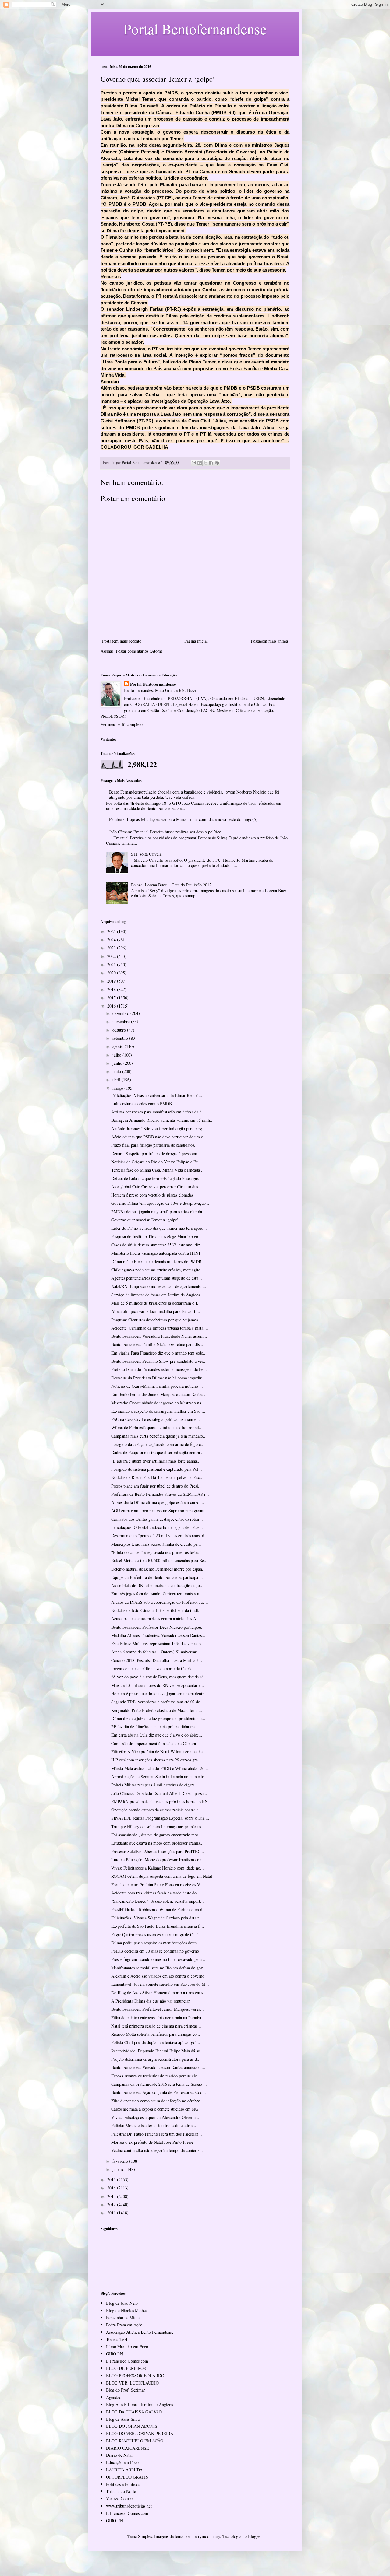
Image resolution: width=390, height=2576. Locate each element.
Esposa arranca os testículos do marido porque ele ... (156, 2076)
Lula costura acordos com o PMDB (142, 1104)
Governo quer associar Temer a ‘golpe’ (145, 1220)
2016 (112, 1006)
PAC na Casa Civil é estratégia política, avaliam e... (156, 1419)
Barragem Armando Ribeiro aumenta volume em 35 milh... (162, 1120)
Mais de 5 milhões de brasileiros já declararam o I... (156, 1303)
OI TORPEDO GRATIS (127, 2477)
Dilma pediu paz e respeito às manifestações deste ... (156, 1943)
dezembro (121, 1013)
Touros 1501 (117, 2339)
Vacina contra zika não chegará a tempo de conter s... (157, 2150)
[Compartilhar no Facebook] (211, 463)
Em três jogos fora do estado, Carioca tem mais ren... (157, 1594)
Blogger (255, 2536)
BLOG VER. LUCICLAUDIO (132, 2383)
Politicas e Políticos (123, 2484)
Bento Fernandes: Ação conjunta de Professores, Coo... (159, 2092)
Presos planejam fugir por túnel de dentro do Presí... (156, 1486)
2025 (112, 931)
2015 (112, 2180)
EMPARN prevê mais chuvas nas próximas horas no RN (160, 1801)
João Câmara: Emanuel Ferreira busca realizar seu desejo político (165, 832)
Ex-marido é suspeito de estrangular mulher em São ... (158, 1411)
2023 (112, 948)
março (118, 1088)
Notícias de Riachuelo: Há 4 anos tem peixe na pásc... (157, 1477)
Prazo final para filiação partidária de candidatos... (154, 1145)
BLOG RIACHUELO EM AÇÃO (135, 2441)
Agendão (114, 2397)
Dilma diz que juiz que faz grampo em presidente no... (158, 1718)
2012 (112, 2204)
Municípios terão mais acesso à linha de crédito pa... (156, 1544)
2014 (112, 2188)
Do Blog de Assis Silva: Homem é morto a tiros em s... (159, 1993)
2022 (112, 956)
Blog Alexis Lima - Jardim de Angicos (139, 2404)
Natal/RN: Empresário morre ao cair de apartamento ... (159, 1286)
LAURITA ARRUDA (124, 2470)
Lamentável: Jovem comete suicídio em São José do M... (160, 1984)
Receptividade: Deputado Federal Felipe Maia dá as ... (158, 2051)
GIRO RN (115, 2354)
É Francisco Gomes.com (127, 2361)
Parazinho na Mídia (123, 2317)
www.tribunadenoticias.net (129, 2506)
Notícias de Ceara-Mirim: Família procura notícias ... (157, 1386)
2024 (112, 939)
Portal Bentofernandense (153, 684)
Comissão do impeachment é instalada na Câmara (154, 1743)
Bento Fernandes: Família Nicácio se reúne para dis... (157, 1344)
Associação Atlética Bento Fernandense (140, 2332)
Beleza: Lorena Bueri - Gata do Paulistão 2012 (171, 885)
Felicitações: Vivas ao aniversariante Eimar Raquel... (157, 1095)
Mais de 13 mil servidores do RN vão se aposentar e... (158, 1685)
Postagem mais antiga (269, 641)
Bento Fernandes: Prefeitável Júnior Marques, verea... (158, 2009)
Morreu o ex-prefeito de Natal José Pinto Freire (152, 2142)
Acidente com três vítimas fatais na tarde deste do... (156, 1893)
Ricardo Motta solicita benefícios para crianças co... (156, 2034)
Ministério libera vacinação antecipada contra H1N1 (156, 1253)
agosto (119, 1046)
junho (118, 1063)
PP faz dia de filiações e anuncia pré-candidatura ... (155, 1727)
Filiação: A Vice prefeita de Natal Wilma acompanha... (159, 1752)
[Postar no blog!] (200, 463)
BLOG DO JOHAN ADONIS (132, 2426)
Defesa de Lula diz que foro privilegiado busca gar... (156, 1178)
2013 (112, 2196)
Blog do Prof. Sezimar (126, 2390)
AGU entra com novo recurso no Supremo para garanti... (160, 1511)
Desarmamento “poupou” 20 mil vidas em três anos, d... (160, 1535)
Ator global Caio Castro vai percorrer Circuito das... (156, 1187)
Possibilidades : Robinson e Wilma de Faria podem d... (159, 1910)
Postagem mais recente (122, 641)
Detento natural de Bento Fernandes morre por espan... (158, 1569)
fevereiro (121, 2161)
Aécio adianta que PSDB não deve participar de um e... (159, 1137)
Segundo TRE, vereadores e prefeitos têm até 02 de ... (158, 1702)
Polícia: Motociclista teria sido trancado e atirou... (154, 2125)
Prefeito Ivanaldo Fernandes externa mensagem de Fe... (159, 1369)
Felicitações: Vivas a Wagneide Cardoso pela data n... (157, 1918)
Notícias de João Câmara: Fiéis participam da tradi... (156, 1610)
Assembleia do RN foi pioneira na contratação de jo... (157, 1585)
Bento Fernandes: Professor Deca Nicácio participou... (158, 1627)
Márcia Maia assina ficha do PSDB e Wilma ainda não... (160, 1768)
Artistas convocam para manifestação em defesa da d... (158, 1112)
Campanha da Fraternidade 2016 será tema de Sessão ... (159, 2084)
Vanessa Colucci (120, 2499)
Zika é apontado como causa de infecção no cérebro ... (158, 2101)
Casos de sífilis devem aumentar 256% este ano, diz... (157, 1245)
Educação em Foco (122, 2462)
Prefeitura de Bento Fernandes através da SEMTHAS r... (160, 1494)
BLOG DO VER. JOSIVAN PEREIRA (140, 2433)
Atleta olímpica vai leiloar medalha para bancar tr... (156, 1311)
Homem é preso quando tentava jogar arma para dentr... (159, 1693)
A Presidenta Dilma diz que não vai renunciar (151, 2001)
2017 (112, 998)
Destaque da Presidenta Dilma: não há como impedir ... (159, 1378)
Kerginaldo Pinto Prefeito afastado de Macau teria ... (157, 1710)
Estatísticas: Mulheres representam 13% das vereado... (158, 1644)
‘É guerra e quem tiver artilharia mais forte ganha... (156, 1461)
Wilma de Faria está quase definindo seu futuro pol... (157, 1427)
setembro (121, 1038)
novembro (122, 1021)
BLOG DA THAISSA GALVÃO (134, 2412)
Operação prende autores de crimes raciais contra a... (157, 1810)
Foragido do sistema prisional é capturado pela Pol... (157, 1469)
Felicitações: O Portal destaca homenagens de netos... (157, 1527)
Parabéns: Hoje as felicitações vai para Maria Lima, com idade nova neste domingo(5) (183, 819)
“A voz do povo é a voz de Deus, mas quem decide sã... (159, 1677)
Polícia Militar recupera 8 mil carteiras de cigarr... (154, 1785)
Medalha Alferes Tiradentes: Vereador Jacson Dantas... (158, 1635)
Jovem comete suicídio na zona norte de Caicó (151, 1668)
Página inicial (196, 641)
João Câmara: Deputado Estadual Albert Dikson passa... (159, 1793)
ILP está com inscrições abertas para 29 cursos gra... (156, 1760)
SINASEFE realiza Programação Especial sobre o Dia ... (160, 1818)
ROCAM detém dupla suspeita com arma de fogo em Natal (162, 1876)
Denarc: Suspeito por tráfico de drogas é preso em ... (157, 1153)
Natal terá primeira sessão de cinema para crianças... (156, 2026)
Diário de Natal (119, 2455)
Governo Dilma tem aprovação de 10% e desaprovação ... (161, 1203)
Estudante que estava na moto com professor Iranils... (157, 1843)
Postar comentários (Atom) (139, 651)
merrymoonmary (206, 2536)
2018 (112, 989)
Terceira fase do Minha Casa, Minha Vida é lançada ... (158, 1170)
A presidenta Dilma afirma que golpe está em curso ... (158, 1502)
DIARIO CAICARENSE (128, 2448)
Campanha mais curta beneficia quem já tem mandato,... (160, 1436)
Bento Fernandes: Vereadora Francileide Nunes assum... (159, 1336)
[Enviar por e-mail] (194, 463)
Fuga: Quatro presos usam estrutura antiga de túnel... (157, 1935)
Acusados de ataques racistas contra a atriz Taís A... (156, 1619)
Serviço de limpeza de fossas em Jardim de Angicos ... (158, 1295)
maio (117, 1071)
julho (117, 1055)
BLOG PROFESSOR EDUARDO (135, 2376)
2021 (112, 964)
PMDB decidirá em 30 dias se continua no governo (155, 1951)
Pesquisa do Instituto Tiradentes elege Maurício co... (156, 1237)
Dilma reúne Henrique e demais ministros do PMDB (156, 1262)
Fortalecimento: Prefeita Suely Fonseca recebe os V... (157, 1885)
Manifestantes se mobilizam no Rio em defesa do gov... (159, 1968)
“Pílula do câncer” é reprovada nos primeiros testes (155, 1552)
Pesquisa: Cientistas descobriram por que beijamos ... (157, 1320)
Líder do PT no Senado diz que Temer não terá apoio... (159, 1228)
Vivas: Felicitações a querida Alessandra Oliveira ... (156, 2117)
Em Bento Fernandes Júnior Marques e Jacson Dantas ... (160, 1394)
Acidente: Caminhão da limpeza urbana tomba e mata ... (160, 1328)
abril (117, 1079)
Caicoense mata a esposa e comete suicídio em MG (155, 2109)
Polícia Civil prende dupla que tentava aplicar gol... (156, 2042)
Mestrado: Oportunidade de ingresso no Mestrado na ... (159, 1403)
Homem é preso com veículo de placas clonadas (152, 1195)
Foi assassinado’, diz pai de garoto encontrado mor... (156, 1835)
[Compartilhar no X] (205, 463)
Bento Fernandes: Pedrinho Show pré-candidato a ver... (159, 1361)
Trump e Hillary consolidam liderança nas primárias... (158, 1826)
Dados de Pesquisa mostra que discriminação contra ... (158, 1452)
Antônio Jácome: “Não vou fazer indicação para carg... (158, 1129)
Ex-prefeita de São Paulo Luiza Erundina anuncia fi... (158, 1926)
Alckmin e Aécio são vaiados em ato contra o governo (158, 1976)
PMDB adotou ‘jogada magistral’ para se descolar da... (158, 1212)
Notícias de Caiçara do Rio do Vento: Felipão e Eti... (157, 1162)
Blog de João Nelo (122, 2303)
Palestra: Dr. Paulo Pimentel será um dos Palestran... (157, 2134)
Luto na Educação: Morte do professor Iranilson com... (159, 1860)
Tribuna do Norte (121, 2491)
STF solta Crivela (146, 854)
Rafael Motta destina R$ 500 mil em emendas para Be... (159, 1560)
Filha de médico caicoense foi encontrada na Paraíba (156, 2018)
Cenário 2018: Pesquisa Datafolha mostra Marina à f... (158, 1660)
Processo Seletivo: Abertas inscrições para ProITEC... (158, 1851)
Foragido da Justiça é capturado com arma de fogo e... (158, 1444)
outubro (120, 1030)
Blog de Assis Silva (123, 2419)
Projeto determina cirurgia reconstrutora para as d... (156, 2059)
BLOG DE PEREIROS (126, 2368)
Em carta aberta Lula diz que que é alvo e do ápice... (157, 1735)
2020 (112, 973)
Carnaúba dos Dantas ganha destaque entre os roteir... (157, 1519)
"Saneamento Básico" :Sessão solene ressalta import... (158, 1901)
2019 (112, 981)
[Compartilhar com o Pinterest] (217, 463)
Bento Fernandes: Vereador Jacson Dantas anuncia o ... (158, 2067)
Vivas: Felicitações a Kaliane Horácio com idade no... (158, 1868)
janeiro (119, 2169)
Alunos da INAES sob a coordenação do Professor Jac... (160, 1602)
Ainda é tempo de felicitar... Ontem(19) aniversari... (156, 1652)
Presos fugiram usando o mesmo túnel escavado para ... (159, 1959)
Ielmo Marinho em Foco (127, 2347)
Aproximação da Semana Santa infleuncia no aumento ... (160, 1777)
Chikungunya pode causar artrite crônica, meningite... (158, 1270)
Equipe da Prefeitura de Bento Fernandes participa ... (157, 1577)
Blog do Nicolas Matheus (128, 2310)
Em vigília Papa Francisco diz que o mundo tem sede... (159, 1353)
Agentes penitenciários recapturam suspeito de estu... (157, 1278)
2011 (112, 2213)
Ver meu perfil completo (122, 724)
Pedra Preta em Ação (124, 2325)
